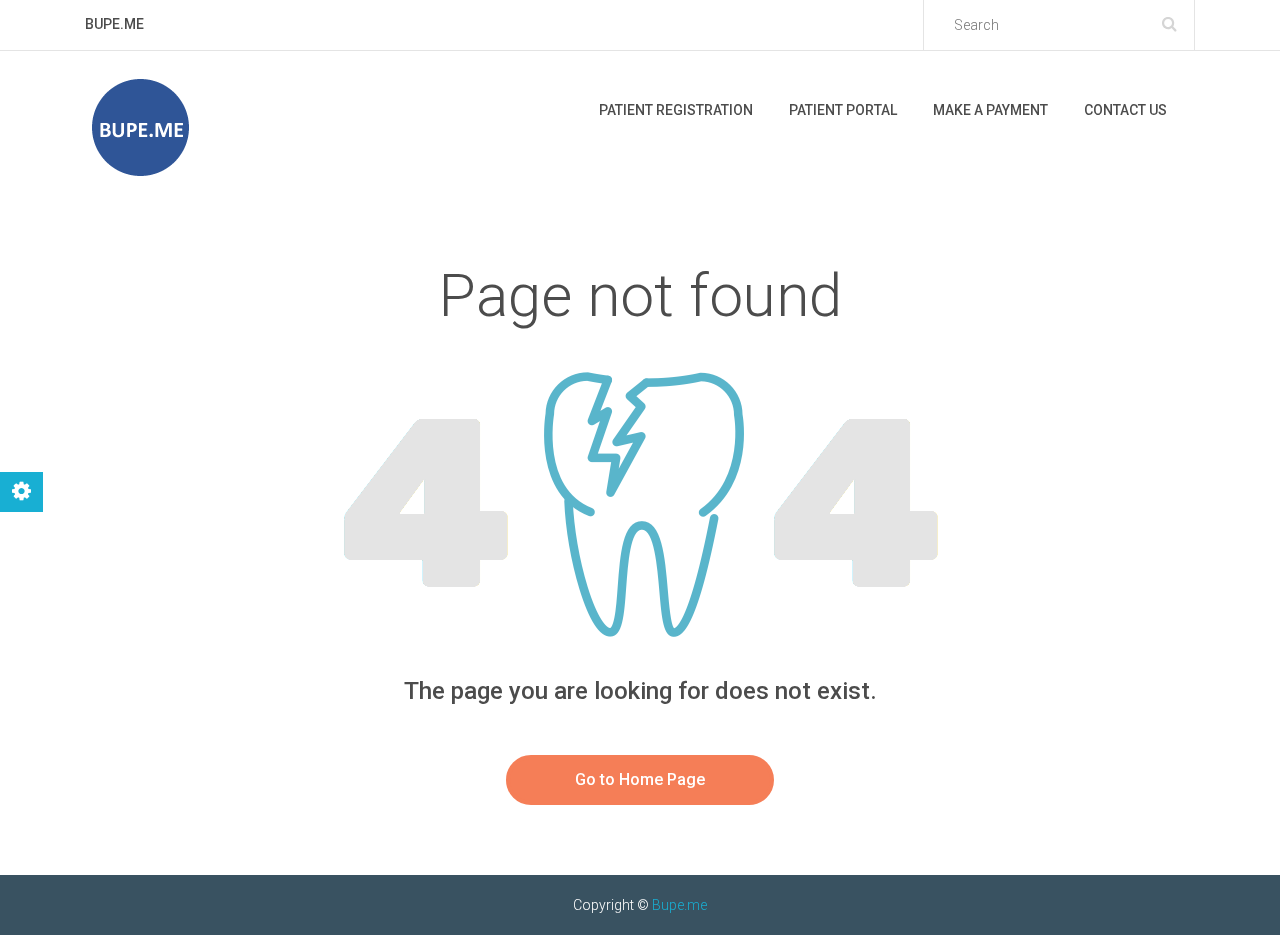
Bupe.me (679, 905)
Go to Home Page (640, 779)
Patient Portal (843, 110)
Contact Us (1125, 110)
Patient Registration (676, 110)
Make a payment (990, 110)
